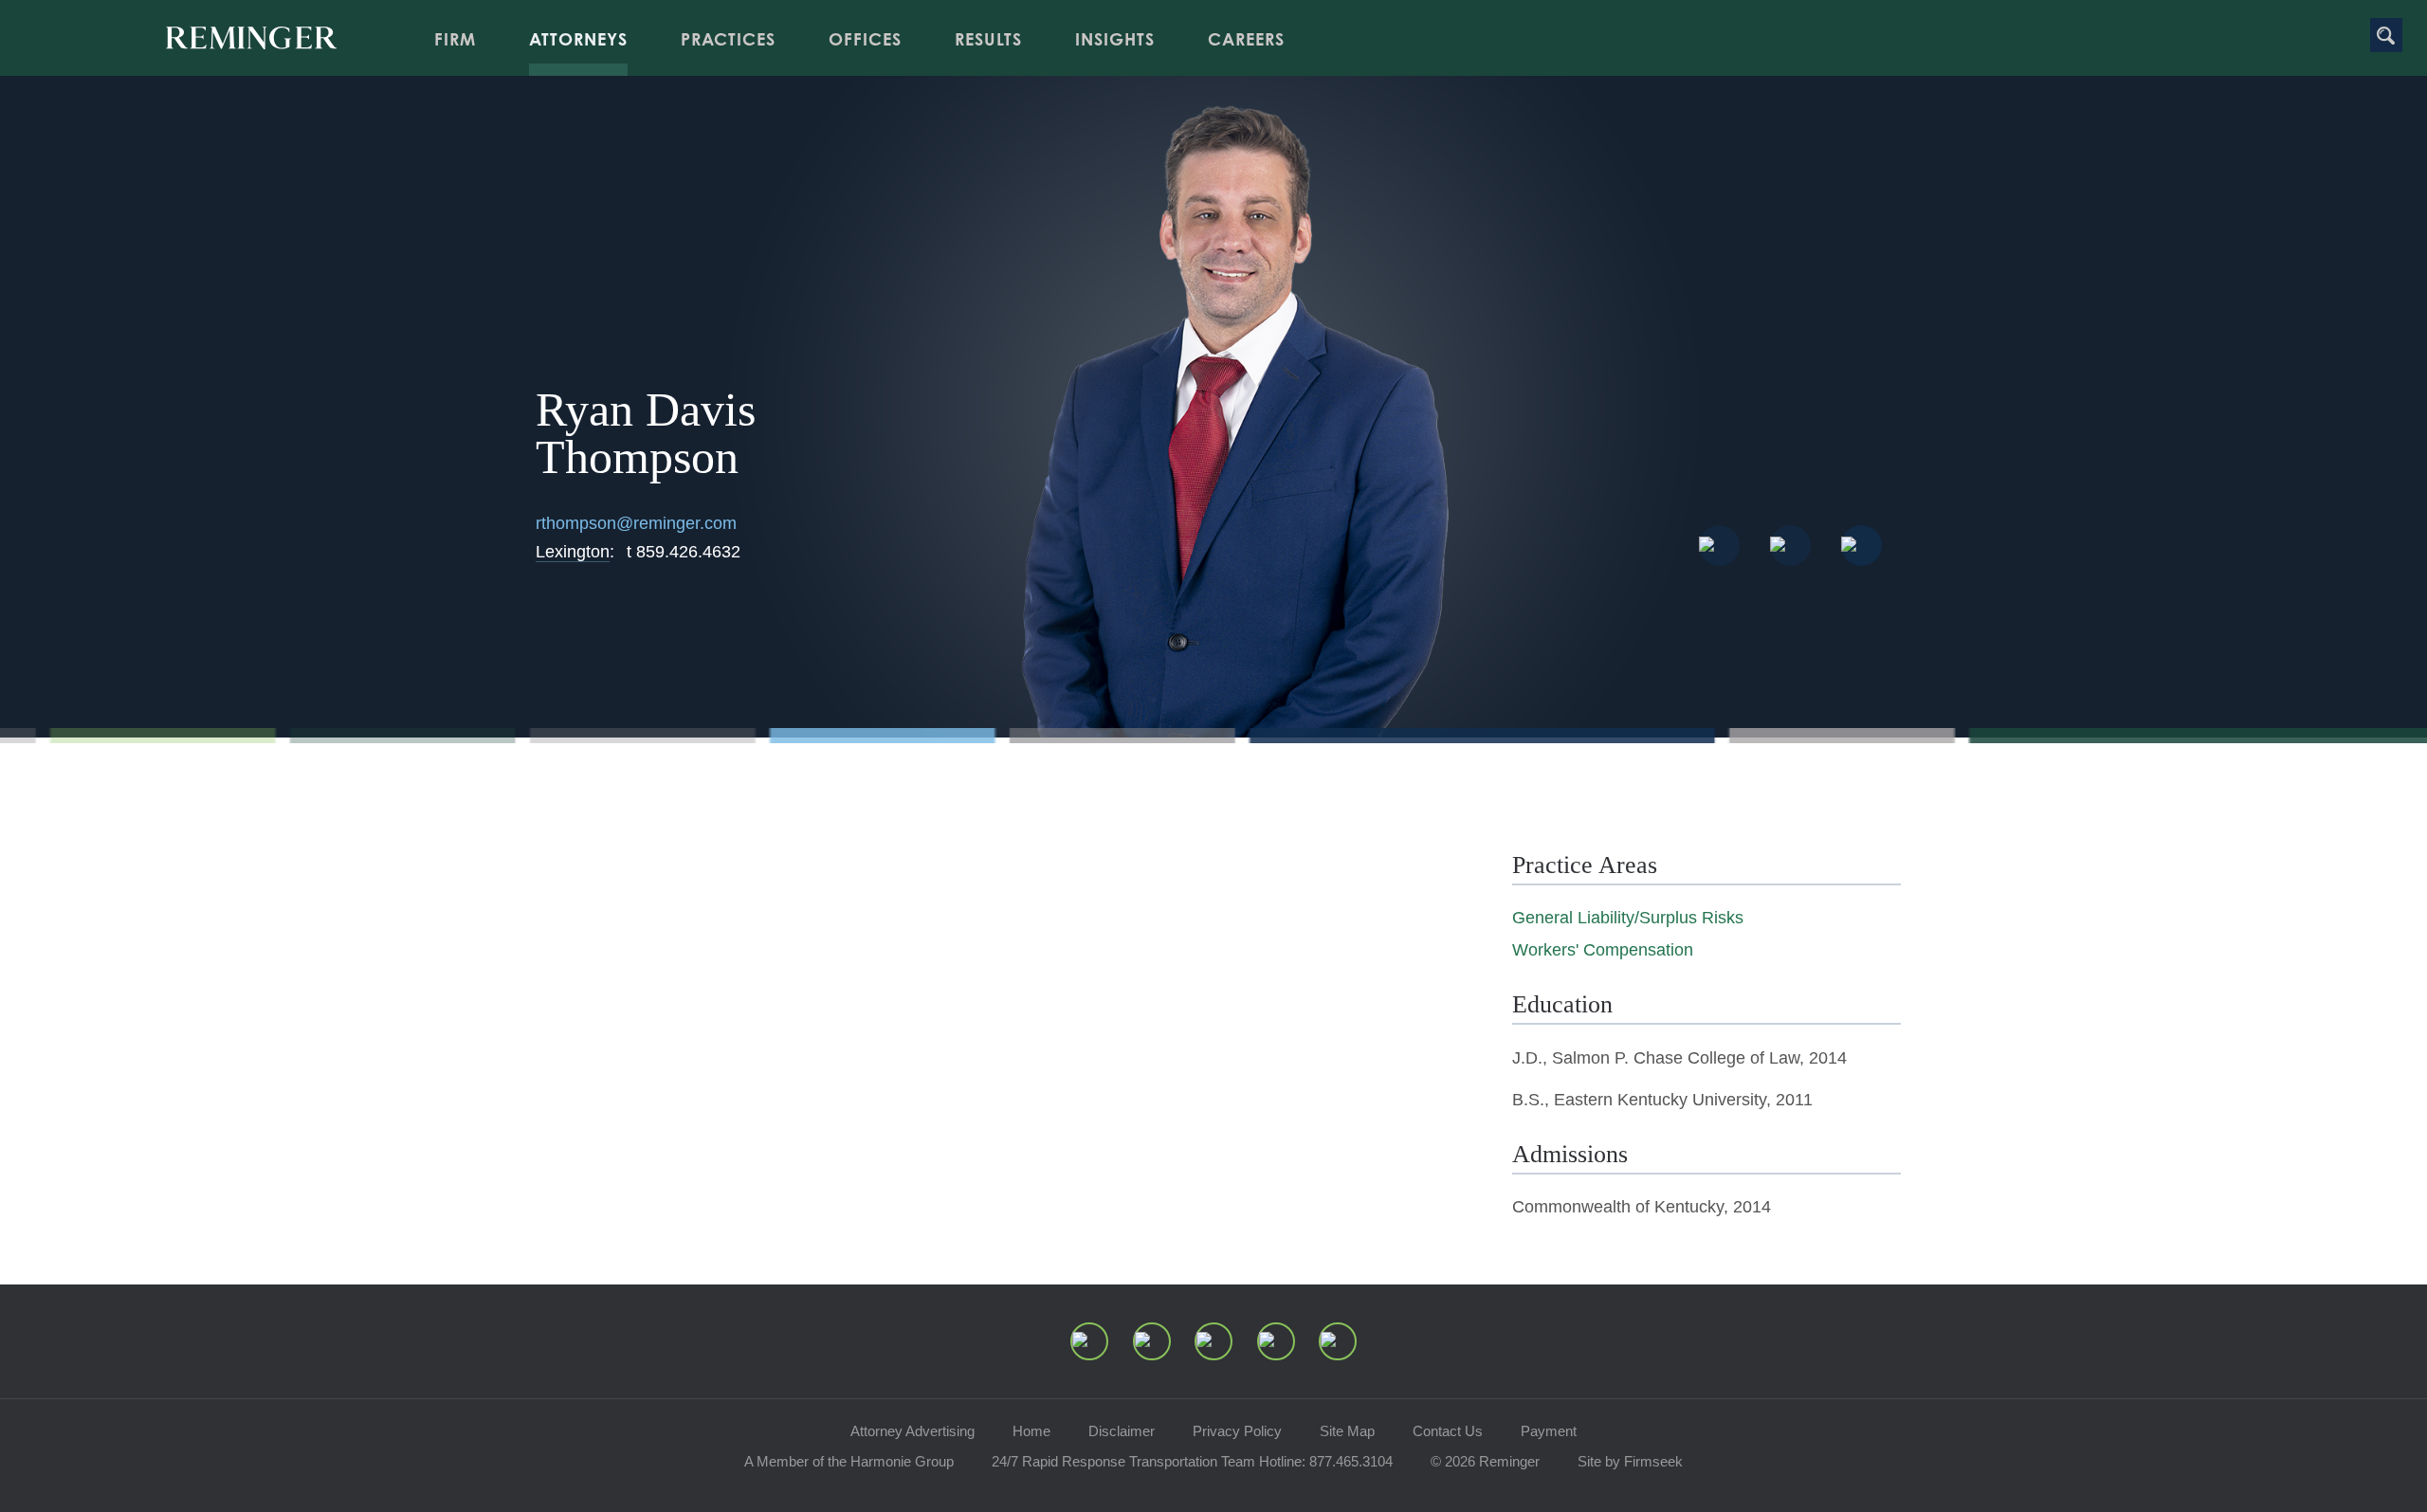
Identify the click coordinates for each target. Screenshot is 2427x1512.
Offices (865, 39)
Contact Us (1448, 1431)
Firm (455, 39)
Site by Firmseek (1630, 1461)
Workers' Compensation (1603, 950)
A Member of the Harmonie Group (849, 1461)
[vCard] (1719, 546)
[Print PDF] (1790, 546)
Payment (1549, 1431)
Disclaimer (1122, 1431)
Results (988, 39)
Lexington (573, 552)
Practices (728, 39)
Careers (1246, 39)
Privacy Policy (1237, 1431)
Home (1031, 1431)
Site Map (1347, 1431)
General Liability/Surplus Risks (1628, 918)
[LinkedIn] (1152, 1341)
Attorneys (578, 39)
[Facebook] (1276, 1341)
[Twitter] (1213, 1341)
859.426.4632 (684, 552)
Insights (1115, 39)
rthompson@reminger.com (636, 523)
